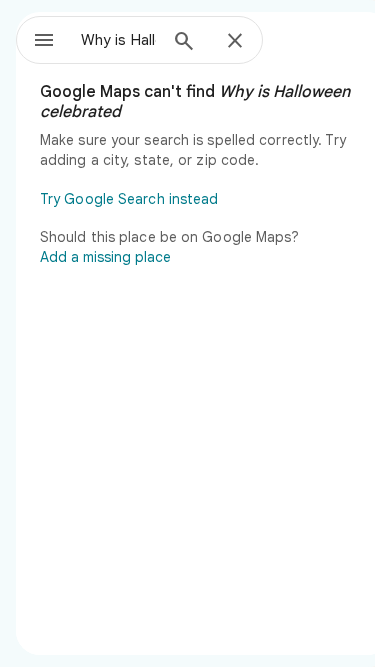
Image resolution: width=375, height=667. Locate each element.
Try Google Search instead (129, 199)
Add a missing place (105, 257)
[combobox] (118, 40)
